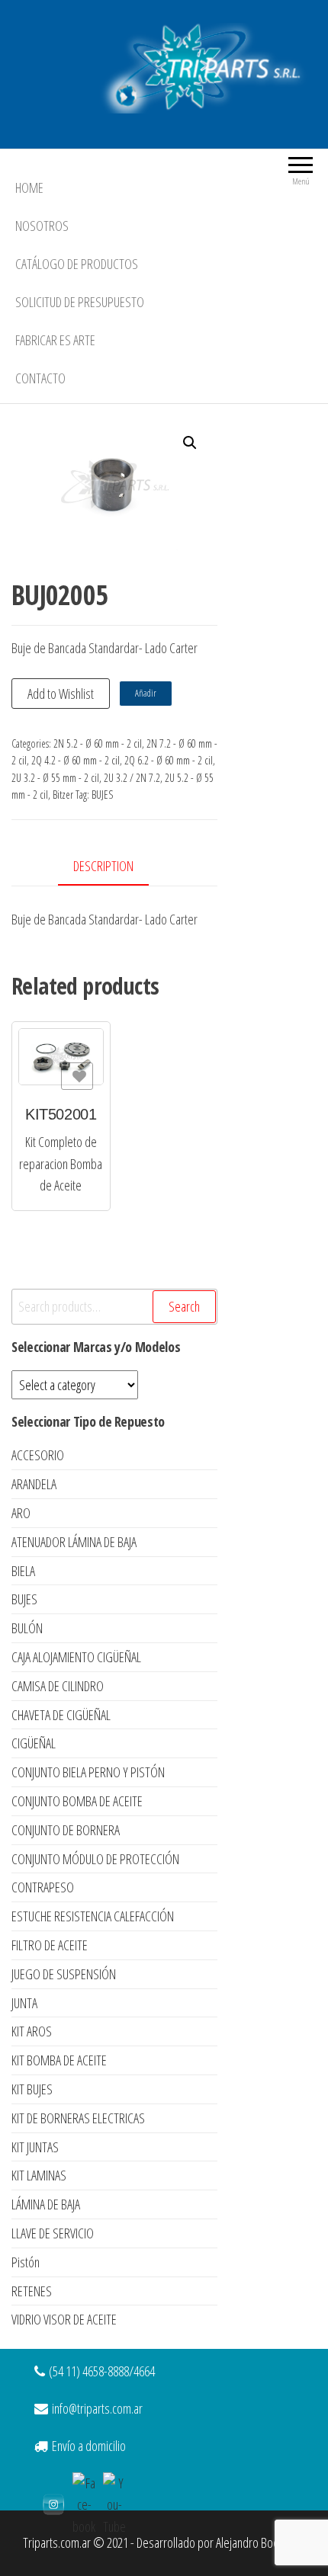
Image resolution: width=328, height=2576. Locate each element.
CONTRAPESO (43, 1887)
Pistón (26, 2262)
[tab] (115, 867)
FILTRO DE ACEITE (50, 1945)
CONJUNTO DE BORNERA (66, 1830)
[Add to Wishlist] (77, 1076)
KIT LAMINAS (39, 2175)
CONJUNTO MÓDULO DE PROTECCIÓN (95, 1859)
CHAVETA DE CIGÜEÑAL (61, 1715)
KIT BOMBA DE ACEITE (59, 2060)
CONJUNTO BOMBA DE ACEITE (77, 1801)
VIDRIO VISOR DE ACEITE (64, 2319)
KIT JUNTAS (35, 2147)
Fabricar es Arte (55, 340)
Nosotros (42, 226)
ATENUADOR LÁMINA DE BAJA (74, 1542)
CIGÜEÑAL (34, 1743)
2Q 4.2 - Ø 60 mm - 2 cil (76, 760)
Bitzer (63, 795)
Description (103, 866)
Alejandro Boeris (253, 2542)
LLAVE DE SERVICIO (53, 2233)
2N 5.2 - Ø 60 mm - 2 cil (98, 743)
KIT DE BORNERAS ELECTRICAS (78, 2118)
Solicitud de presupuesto (80, 302)
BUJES (102, 795)
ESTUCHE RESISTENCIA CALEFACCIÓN (93, 1916)
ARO (21, 1513)
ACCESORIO (38, 1455)
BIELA (23, 1571)
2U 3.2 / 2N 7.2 (132, 778)
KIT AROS (32, 2031)
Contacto (40, 378)
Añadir (146, 693)
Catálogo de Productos (77, 264)
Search (184, 1306)
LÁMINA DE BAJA (46, 2204)
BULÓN (27, 1628)
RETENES (32, 2291)
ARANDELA (34, 1484)
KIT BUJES (32, 2089)
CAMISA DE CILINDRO (58, 1686)
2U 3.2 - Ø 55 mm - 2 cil (55, 778)
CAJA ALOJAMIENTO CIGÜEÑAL (76, 1657)
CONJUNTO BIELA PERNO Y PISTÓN (88, 1772)
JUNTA (24, 2003)
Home (29, 187)
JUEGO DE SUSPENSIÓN (64, 1974)
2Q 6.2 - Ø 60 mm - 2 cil (169, 760)
